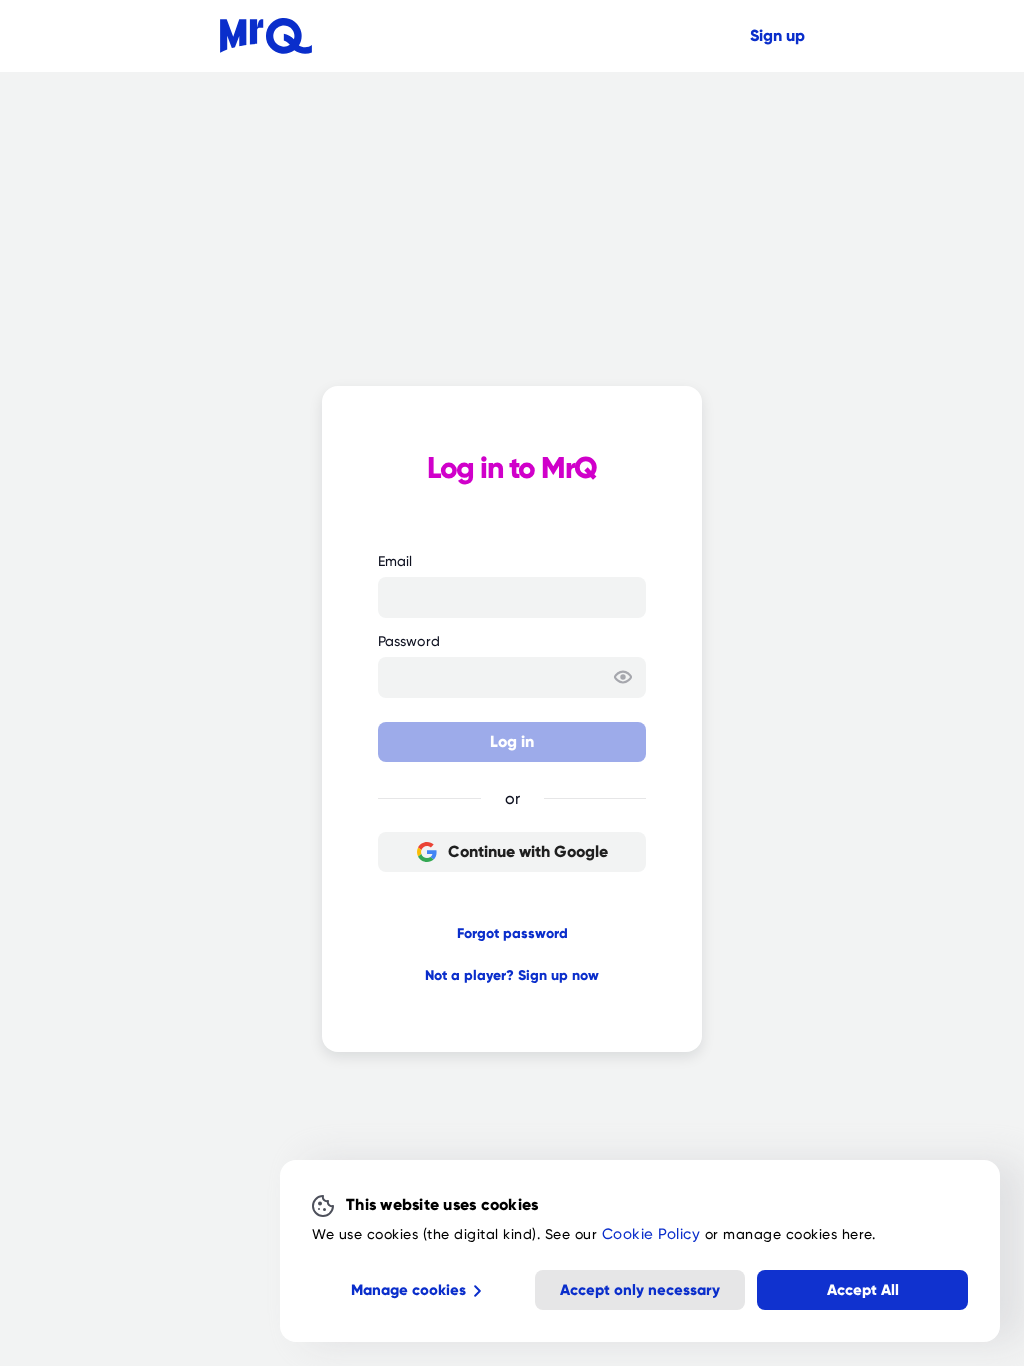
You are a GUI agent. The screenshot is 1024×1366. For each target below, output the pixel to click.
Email (395, 561)
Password (409, 641)
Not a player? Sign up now (512, 975)
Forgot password (512, 933)
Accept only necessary (640, 1289)
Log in (512, 741)
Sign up (777, 36)
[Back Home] (266, 36)
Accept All (863, 1289)
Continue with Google (528, 851)
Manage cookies (408, 1289)
